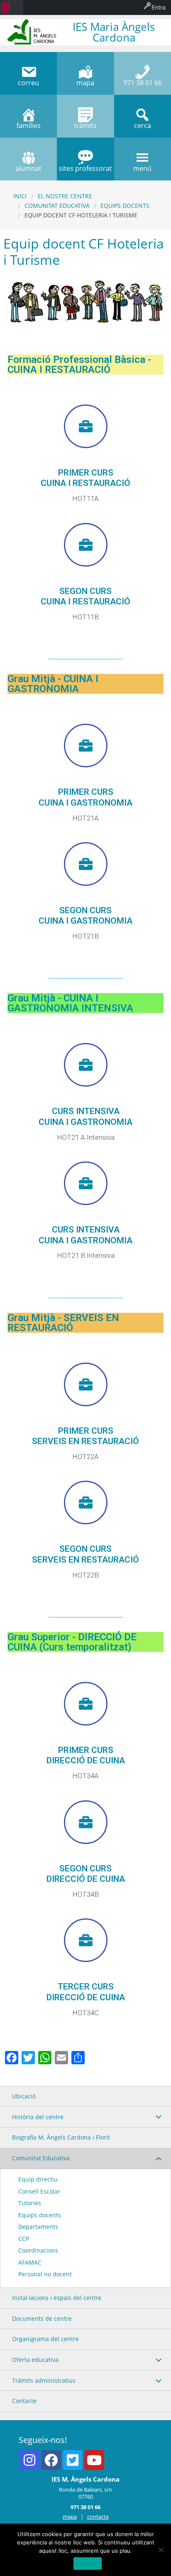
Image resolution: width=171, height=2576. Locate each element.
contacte (98, 2517)
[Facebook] (51, 2460)
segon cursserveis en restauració (85, 1554)
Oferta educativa (35, 2360)
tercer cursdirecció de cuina (86, 1992)
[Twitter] (73, 2460)
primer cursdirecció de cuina (86, 1755)
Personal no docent (45, 2274)
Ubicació (24, 2096)
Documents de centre (42, 2318)
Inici (20, 196)
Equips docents (125, 206)
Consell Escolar (39, 2191)
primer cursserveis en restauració (85, 1436)
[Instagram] (29, 2460)
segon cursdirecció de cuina (86, 1874)
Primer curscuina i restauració (85, 478)
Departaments (38, 2227)
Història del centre (38, 2117)
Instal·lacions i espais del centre (57, 2298)
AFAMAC (30, 2262)
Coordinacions (38, 2250)
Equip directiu (38, 2179)
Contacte (24, 2401)
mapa (70, 2517)
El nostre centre (65, 196)
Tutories (30, 2203)
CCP (24, 2239)
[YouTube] (94, 2460)
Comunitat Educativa (57, 206)
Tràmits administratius (44, 2380)
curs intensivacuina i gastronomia (85, 1116)
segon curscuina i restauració (85, 596)
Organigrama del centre (45, 2339)
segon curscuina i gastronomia (85, 916)
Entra (159, 7)
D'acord (88, 2564)
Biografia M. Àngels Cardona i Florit (61, 2137)
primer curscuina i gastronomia (85, 797)
